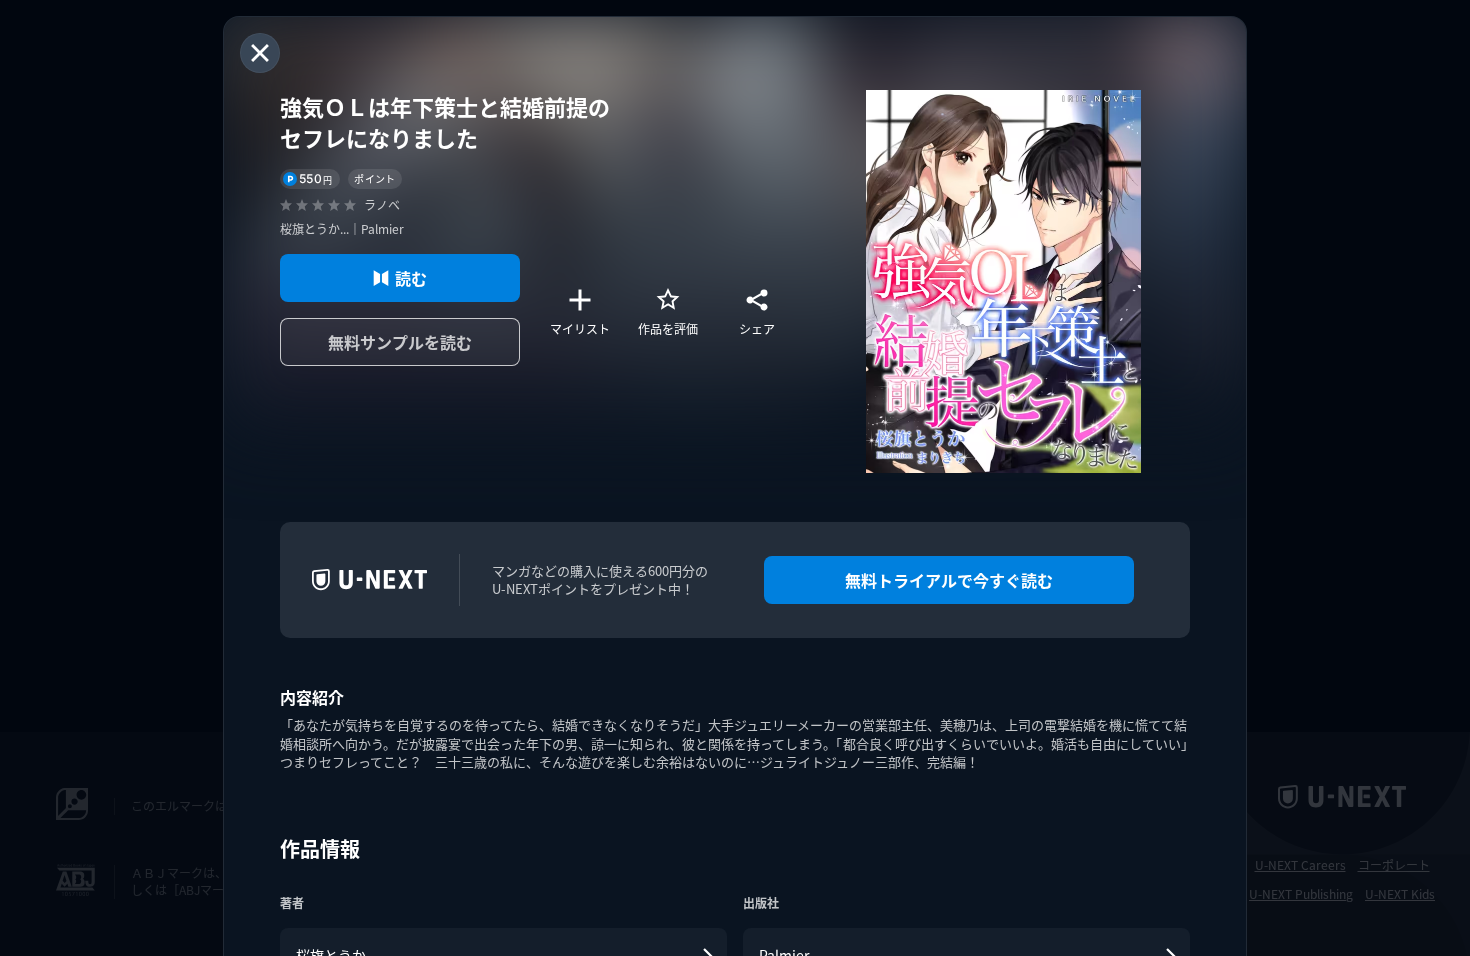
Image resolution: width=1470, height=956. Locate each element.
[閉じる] (260, 53)
